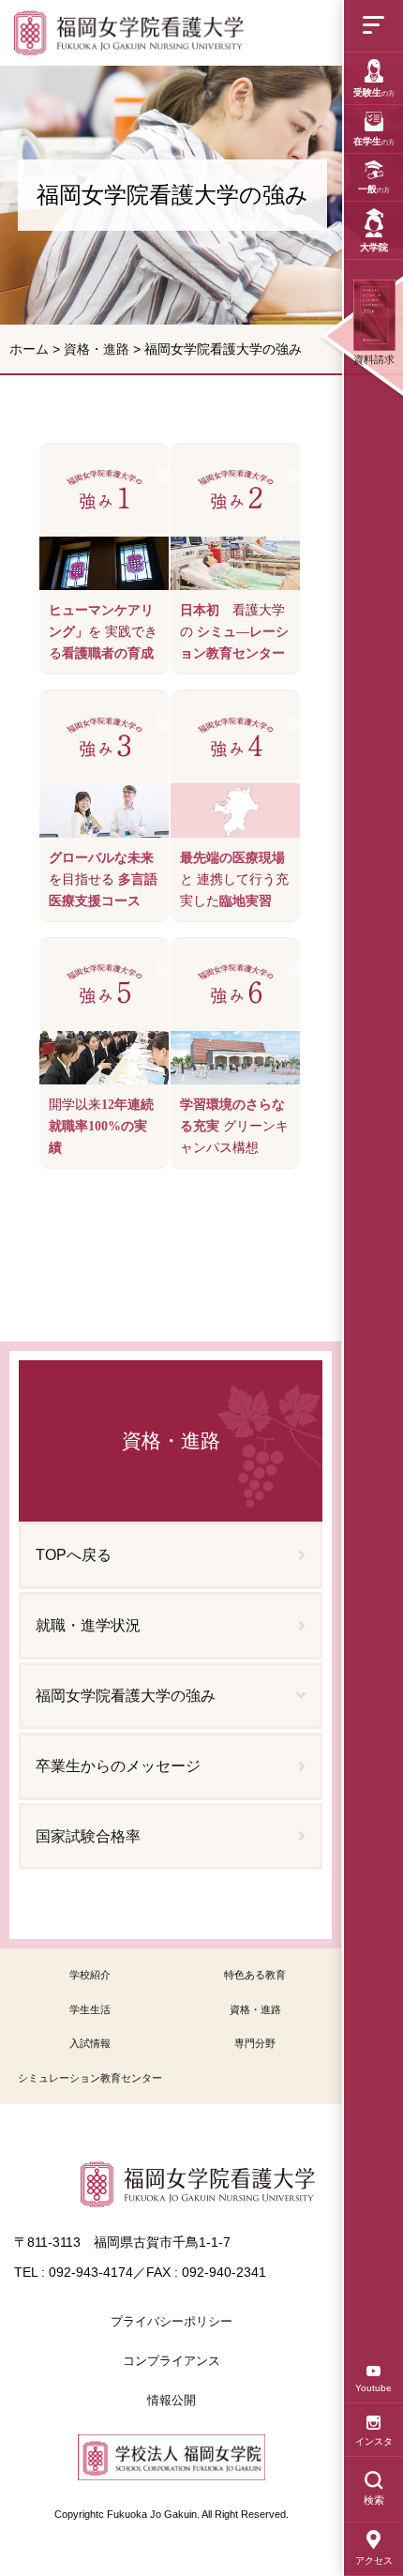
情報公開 (172, 2400)
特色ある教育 (255, 1975)
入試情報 (90, 2043)
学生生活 (90, 2009)
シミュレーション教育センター (90, 2078)
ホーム (29, 349)
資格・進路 (97, 349)
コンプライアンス (172, 2361)
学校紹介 (90, 1975)
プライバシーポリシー (172, 2321)
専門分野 (255, 2043)
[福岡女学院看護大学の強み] (132, 33)
